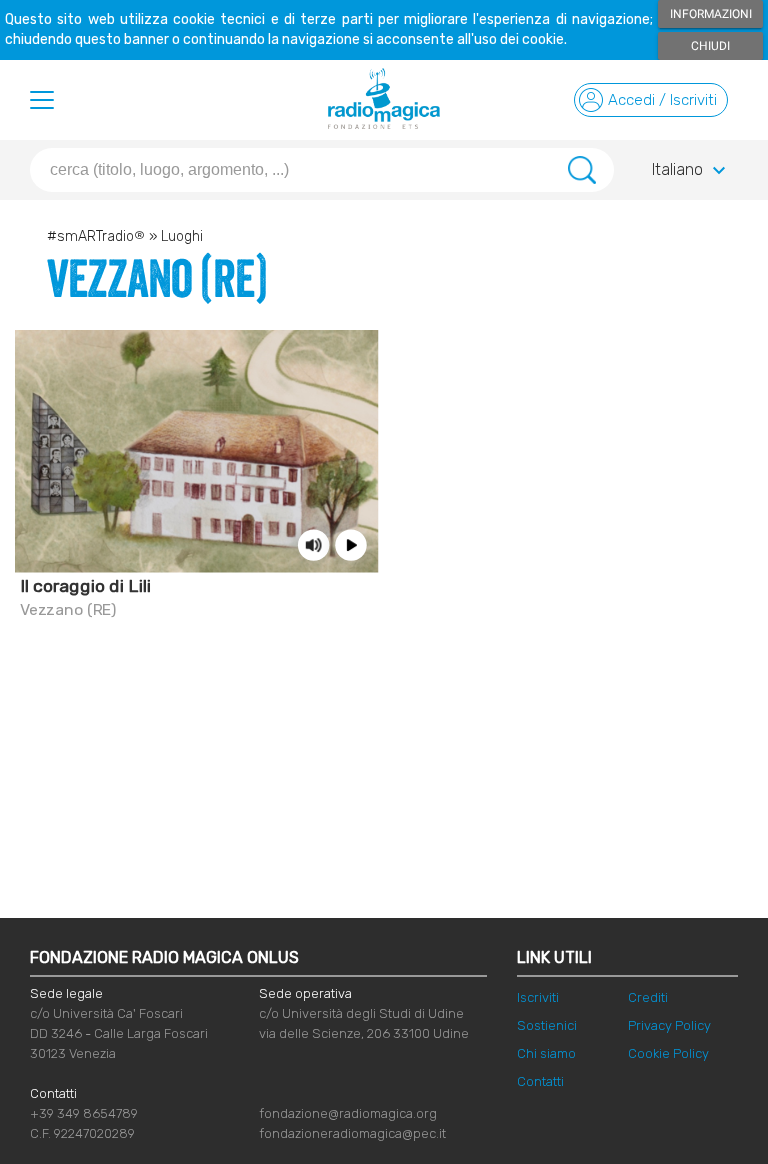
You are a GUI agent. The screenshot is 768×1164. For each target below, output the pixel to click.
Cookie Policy (668, 1053)
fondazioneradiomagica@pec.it (352, 1133)
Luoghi (182, 236)
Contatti (540, 1081)
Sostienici (547, 1025)
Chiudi (710, 46)
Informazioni (711, 14)
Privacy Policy (669, 1025)
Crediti (648, 997)
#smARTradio (96, 236)
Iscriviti (538, 997)
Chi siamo (546, 1053)
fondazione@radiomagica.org (348, 1113)
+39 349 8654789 (84, 1113)
